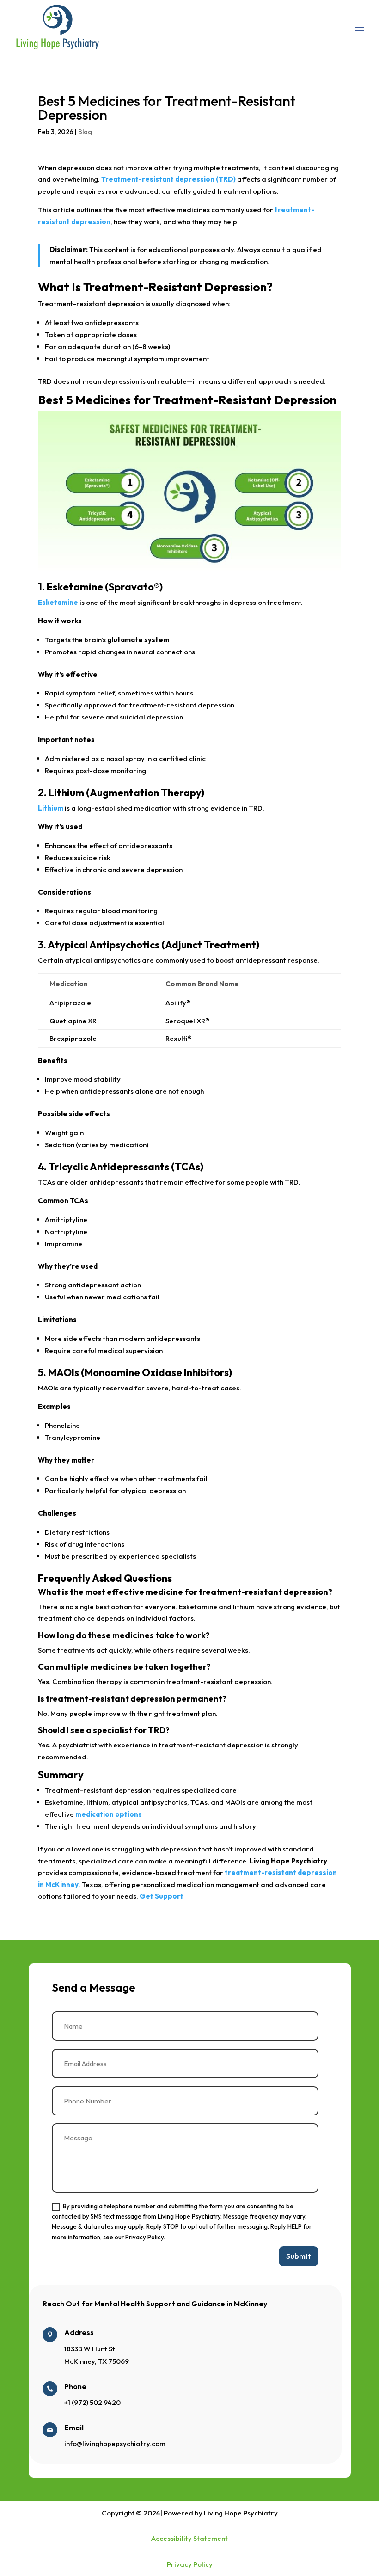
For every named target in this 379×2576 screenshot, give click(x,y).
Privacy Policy (190, 2564)
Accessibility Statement (189, 2538)
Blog (85, 132)
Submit (299, 2256)
